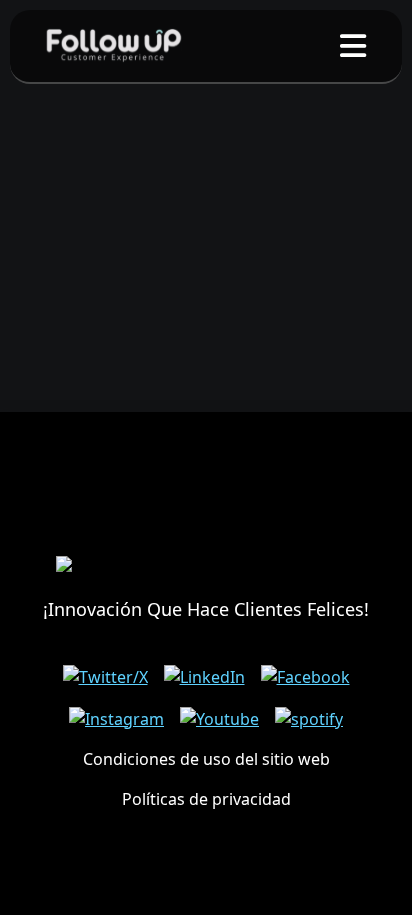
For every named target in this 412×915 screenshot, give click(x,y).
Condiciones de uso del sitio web (206, 759)
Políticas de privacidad (206, 799)
